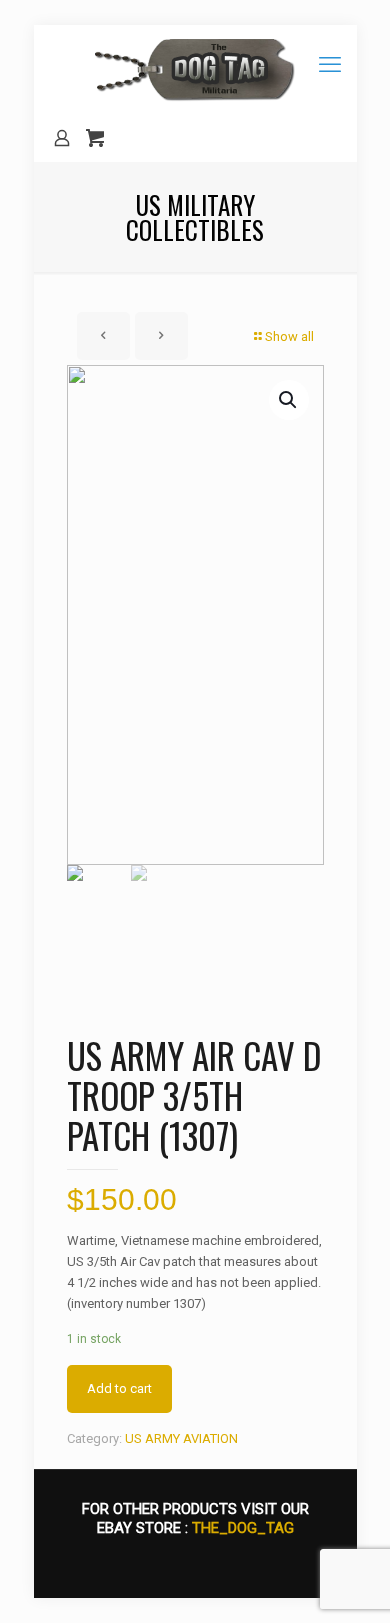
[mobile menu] (330, 65)
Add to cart (119, 1388)
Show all (289, 336)
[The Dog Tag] (195, 70)
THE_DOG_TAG (243, 1528)
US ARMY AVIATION (181, 1438)
